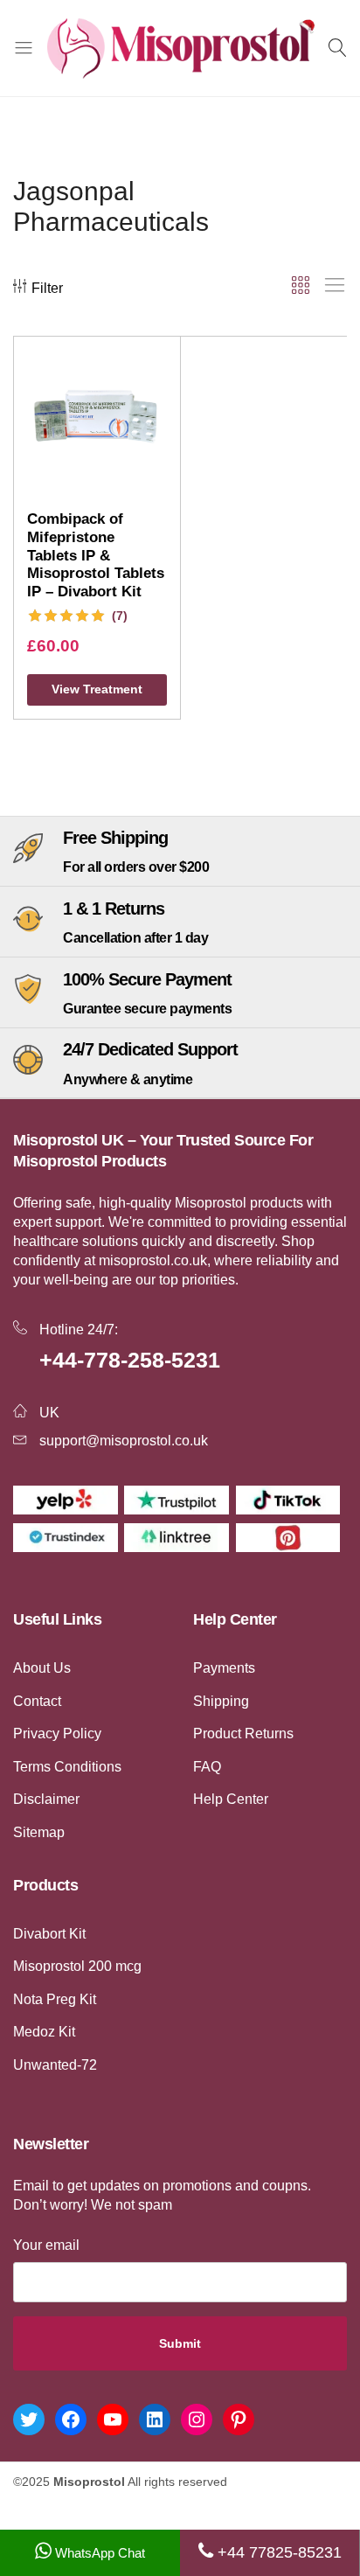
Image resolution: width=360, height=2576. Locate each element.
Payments (224, 1668)
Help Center (231, 1799)
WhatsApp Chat (98, 2553)
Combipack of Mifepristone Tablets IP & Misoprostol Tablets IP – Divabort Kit (96, 555)
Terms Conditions (67, 1767)
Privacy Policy (57, 1734)
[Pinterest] (239, 2419)
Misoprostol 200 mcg (77, 1966)
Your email (46, 2245)
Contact (37, 1701)
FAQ (207, 1767)
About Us (42, 1668)
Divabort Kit (49, 1934)
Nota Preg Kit (55, 1999)
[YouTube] (113, 2419)
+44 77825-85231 (277, 2552)
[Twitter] (29, 2419)
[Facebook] (71, 2419)
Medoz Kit (44, 2032)
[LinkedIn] (155, 2419)
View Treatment (97, 689)
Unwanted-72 (55, 2065)
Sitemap (39, 1832)
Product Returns (243, 1734)
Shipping (221, 1701)
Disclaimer (46, 1799)
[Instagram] (197, 2419)
